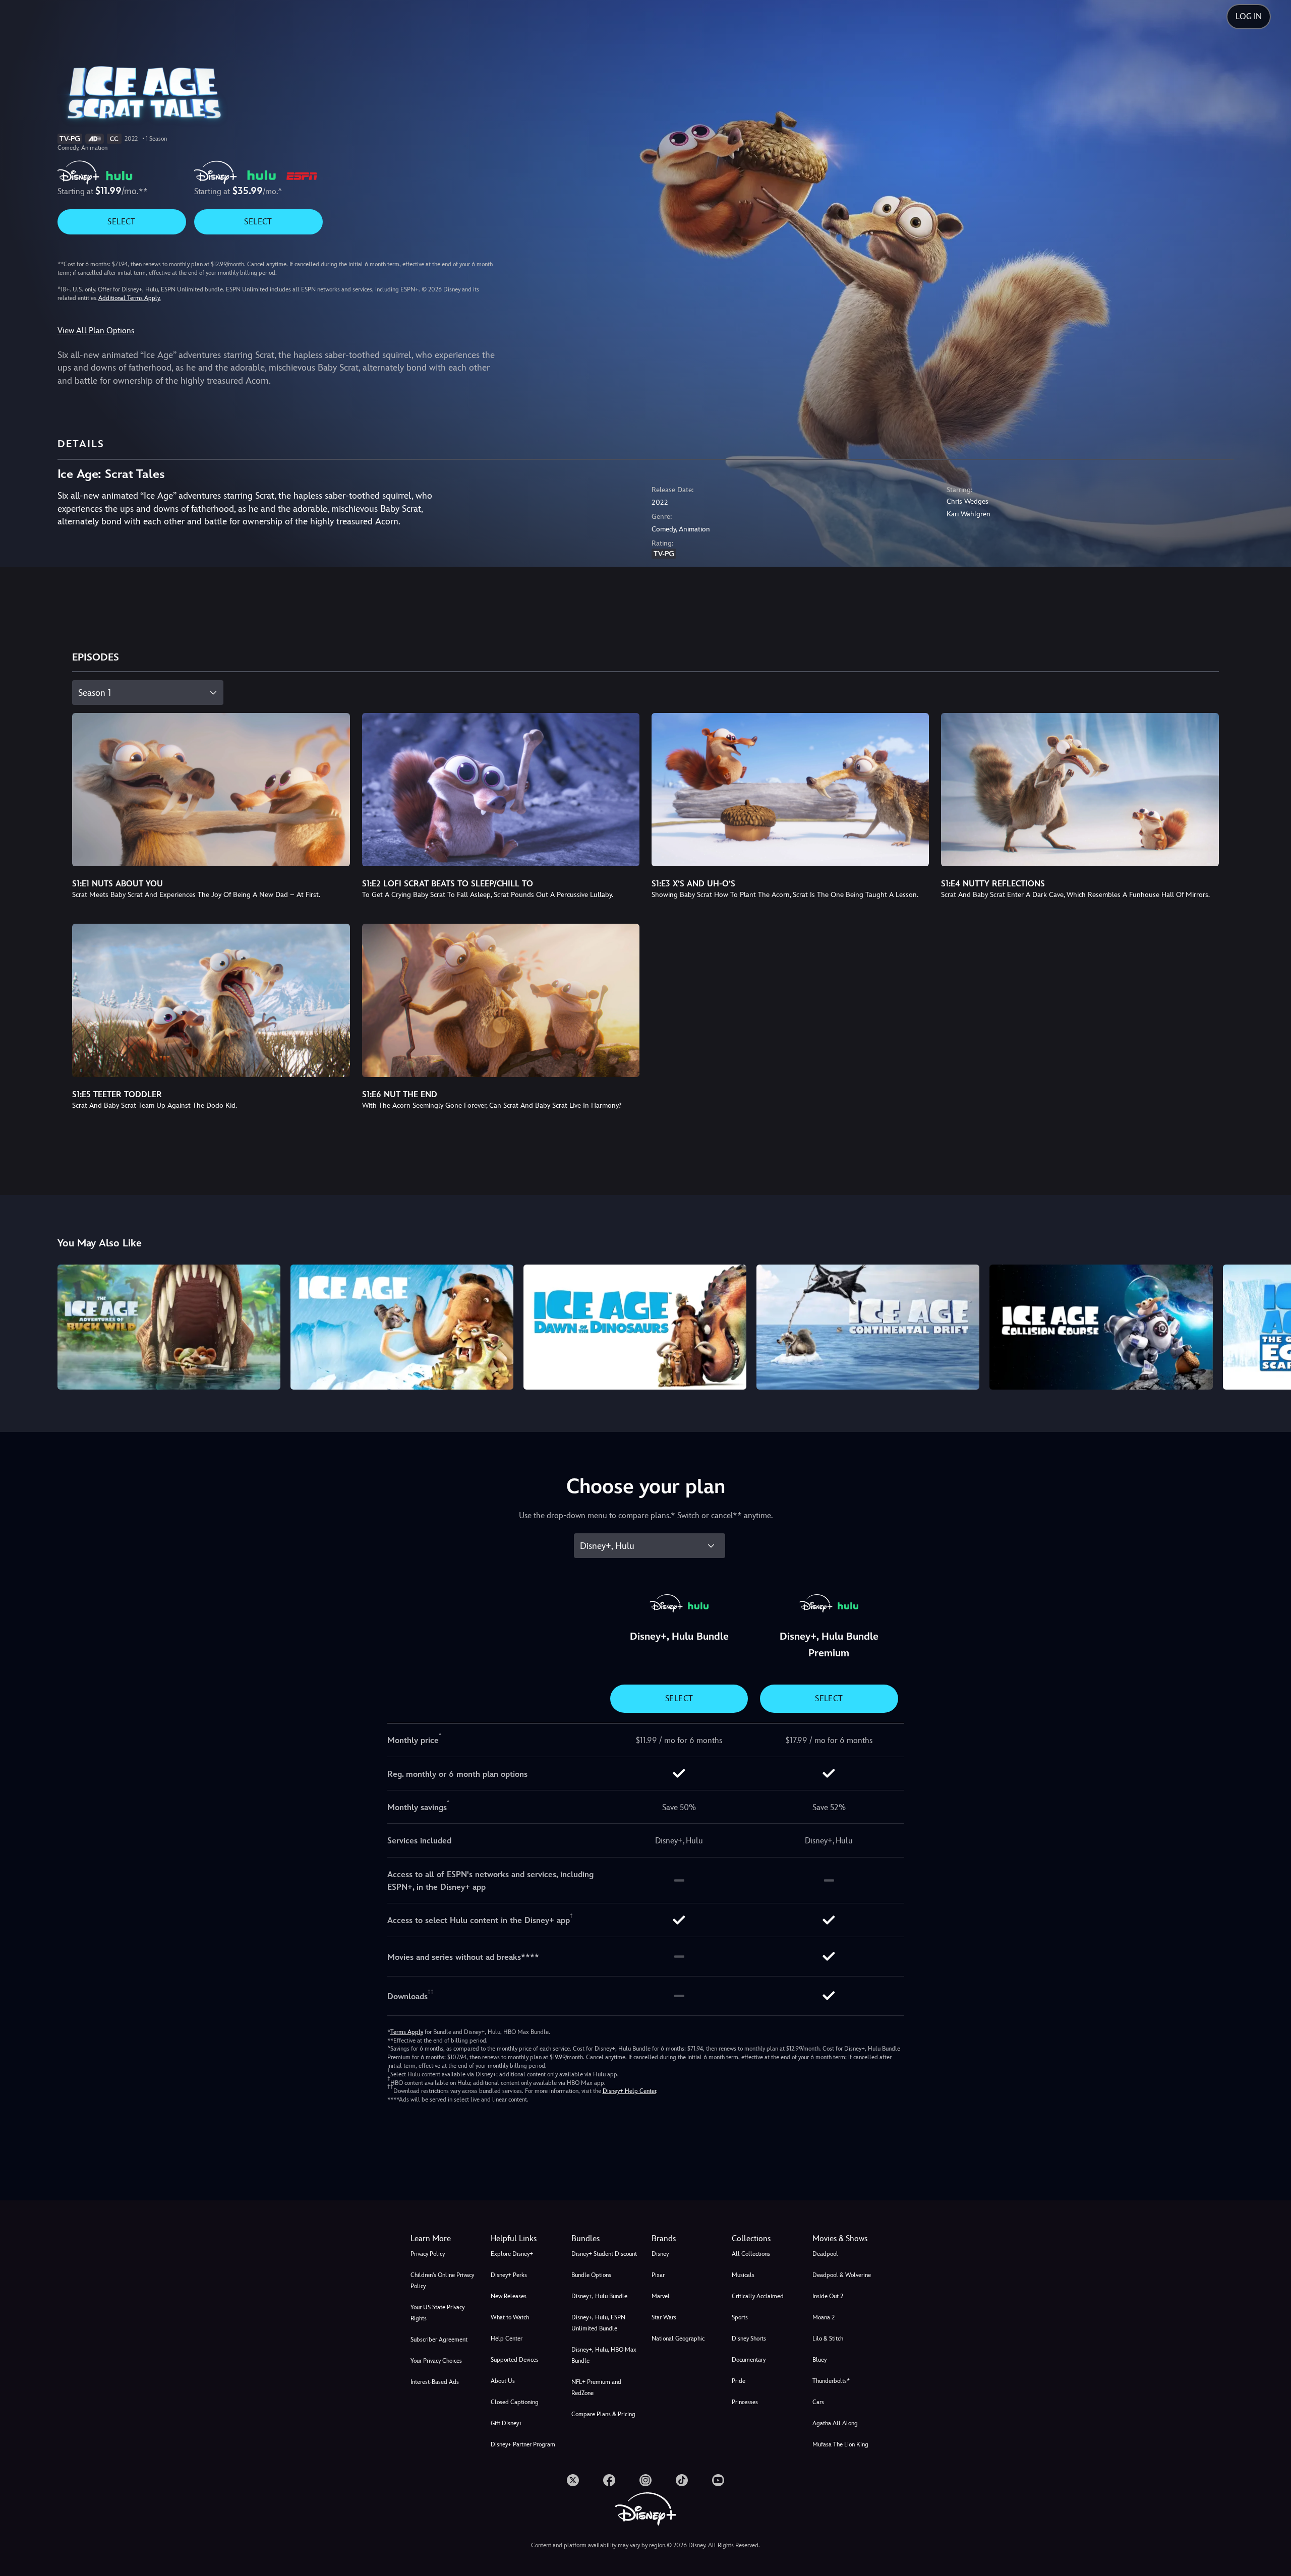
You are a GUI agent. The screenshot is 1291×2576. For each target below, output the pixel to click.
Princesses (745, 2402)
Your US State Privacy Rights (437, 2313)
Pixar (658, 2275)
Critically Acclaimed (758, 2296)
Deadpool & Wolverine (842, 2275)
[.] (573, 2480)
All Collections (751, 2254)
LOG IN (1249, 16)
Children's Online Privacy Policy (442, 2281)
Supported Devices (515, 2360)
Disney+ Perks (509, 2275)
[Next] (1272, 1326)
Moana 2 (824, 2317)
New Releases (509, 2296)
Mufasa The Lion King (840, 2444)
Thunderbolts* (831, 2381)
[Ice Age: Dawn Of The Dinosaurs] (635, 1327)
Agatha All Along (835, 2423)
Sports (740, 2317)
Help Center (507, 2339)
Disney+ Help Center (629, 2091)
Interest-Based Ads (435, 2382)
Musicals (743, 2275)
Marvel (661, 2296)
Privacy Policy (428, 2254)
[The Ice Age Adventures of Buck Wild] (169, 1327)
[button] (525, 2239)
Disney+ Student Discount (604, 2254)
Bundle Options (591, 2275)
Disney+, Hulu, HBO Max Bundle (604, 2355)
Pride (739, 2381)
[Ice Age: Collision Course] (1101, 1327)
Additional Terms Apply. (130, 298)
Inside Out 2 (828, 2296)
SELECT (121, 222)
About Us (503, 2381)
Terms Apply (407, 2032)
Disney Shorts (749, 2339)
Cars (818, 2402)
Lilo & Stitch (828, 2339)
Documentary (749, 2360)
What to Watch (510, 2317)
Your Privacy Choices (436, 2361)
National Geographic (678, 2339)
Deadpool (825, 2254)
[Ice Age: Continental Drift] (868, 1327)
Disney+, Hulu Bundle (599, 2296)
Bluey (819, 2360)
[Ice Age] (402, 1327)
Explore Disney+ (512, 2254)
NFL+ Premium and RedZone (596, 2387)
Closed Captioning (515, 2402)
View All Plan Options (96, 331)
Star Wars (664, 2317)
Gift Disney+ (507, 2423)
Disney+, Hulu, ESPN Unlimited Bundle (598, 2323)
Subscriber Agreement (439, 2340)
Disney (660, 2254)
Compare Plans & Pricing (603, 2414)
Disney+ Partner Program (523, 2444)
